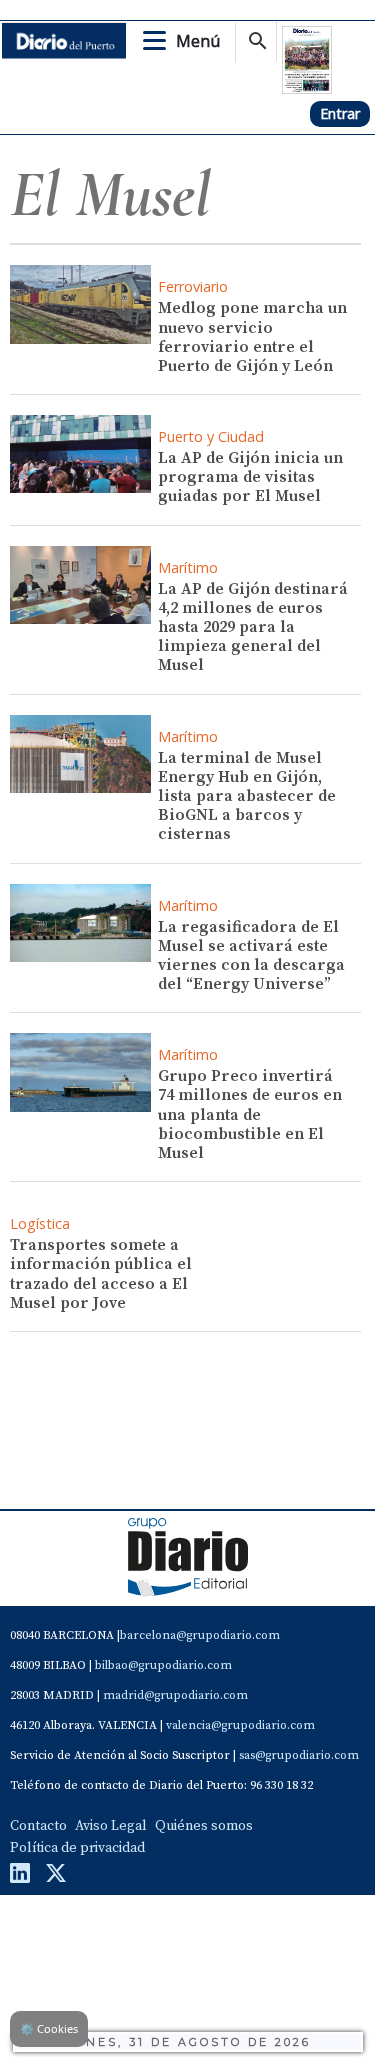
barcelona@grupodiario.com (200, 1635)
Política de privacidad (77, 1848)
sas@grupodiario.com (299, 1755)
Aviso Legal (111, 1826)
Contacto (38, 1826)
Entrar (340, 113)
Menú (198, 41)
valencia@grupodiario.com (240, 1725)
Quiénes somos (204, 1826)
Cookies (49, 2028)
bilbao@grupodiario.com (163, 1665)
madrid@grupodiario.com (175, 1695)
